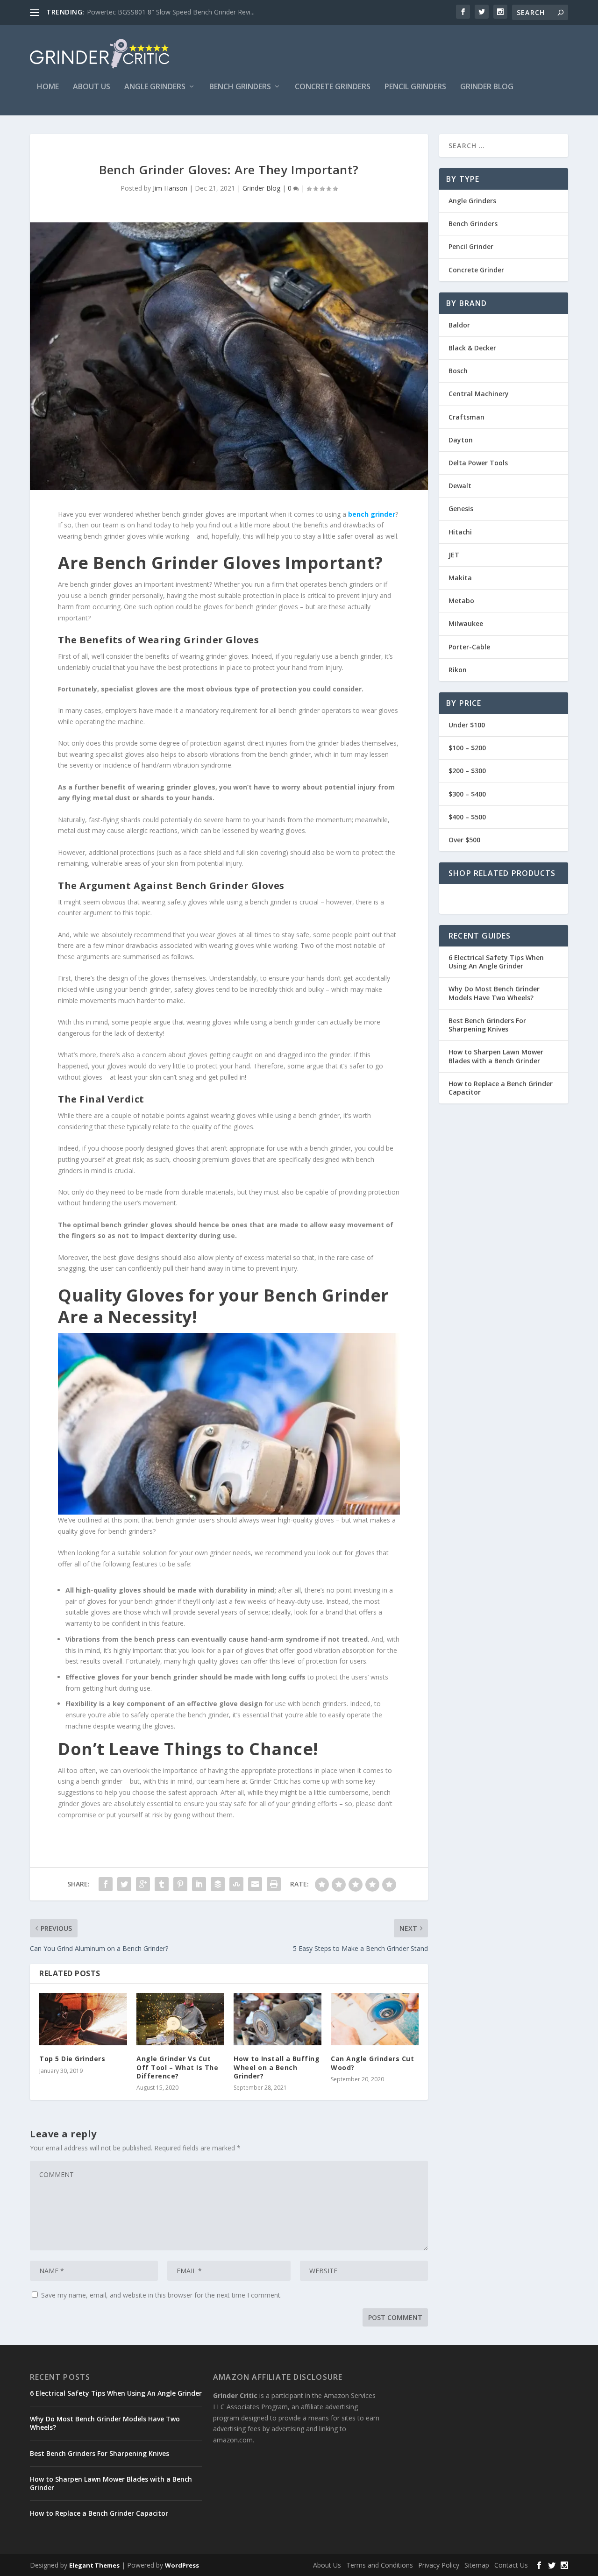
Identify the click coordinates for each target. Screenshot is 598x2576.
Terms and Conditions (380, 2565)
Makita (460, 578)
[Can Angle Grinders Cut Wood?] (375, 2019)
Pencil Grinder (471, 246)
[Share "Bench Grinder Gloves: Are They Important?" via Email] (255, 1884)
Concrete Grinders (333, 87)
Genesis (461, 509)
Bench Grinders (240, 87)
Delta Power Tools (478, 463)
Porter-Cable (469, 647)
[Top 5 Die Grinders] (83, 2019)
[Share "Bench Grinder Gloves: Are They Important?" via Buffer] (218, 1884)
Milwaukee (466, 623)
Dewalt (460, 486)
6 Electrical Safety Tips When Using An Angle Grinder (496, 962)
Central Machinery (479, 394)
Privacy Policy (439, 2565)
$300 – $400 (467, 794)
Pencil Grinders (415, 87)
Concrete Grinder (476, 270)
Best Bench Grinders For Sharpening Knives (487, 1025)
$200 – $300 (467, 771)
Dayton (461, 440)
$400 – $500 (467, 817)
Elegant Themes (94, 2565)
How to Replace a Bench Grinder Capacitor (501, 1088)
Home (48, 87)
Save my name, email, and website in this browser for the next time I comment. (161, 2295)
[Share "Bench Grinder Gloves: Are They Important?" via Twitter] (124, 1884)
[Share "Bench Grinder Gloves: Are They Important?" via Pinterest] (180, 1884)
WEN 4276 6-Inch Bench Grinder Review (147, 12)
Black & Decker (472, 348)
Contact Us (511, 2565)
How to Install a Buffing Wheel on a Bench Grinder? (277, 2067)
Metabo (461, 601)
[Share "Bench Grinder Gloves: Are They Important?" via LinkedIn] (199, 1884)
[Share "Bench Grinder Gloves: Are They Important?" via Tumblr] (162, 1884)
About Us (92, 87)
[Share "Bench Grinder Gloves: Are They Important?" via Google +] (143, 1884)
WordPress (182, 2565)
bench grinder (372, 514)
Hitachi (460, 532)
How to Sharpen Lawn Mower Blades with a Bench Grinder (496, 1056)
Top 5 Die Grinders (72, 2059)
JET (454, 555)
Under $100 (467, 725)
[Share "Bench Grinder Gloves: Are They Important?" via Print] (274, 1884)
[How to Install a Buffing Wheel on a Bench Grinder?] (278, 2019)
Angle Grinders (155, 87)
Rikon (458, 670)
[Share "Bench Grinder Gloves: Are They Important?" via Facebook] (106, 1884)
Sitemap (477, 2565)
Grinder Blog (487, 87)
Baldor (459, 325)
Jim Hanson (170, 188)
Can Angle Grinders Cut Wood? (372, 2063)
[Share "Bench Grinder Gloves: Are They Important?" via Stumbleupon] (236, 1884)
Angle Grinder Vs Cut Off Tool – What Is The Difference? (177, 2067)
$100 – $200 (467, 748)
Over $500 (464, 840)
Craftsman (466, 417)
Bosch (458, 371)
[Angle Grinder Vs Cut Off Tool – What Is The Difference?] (180, 2019)
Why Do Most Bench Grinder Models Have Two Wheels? (494, 993)
